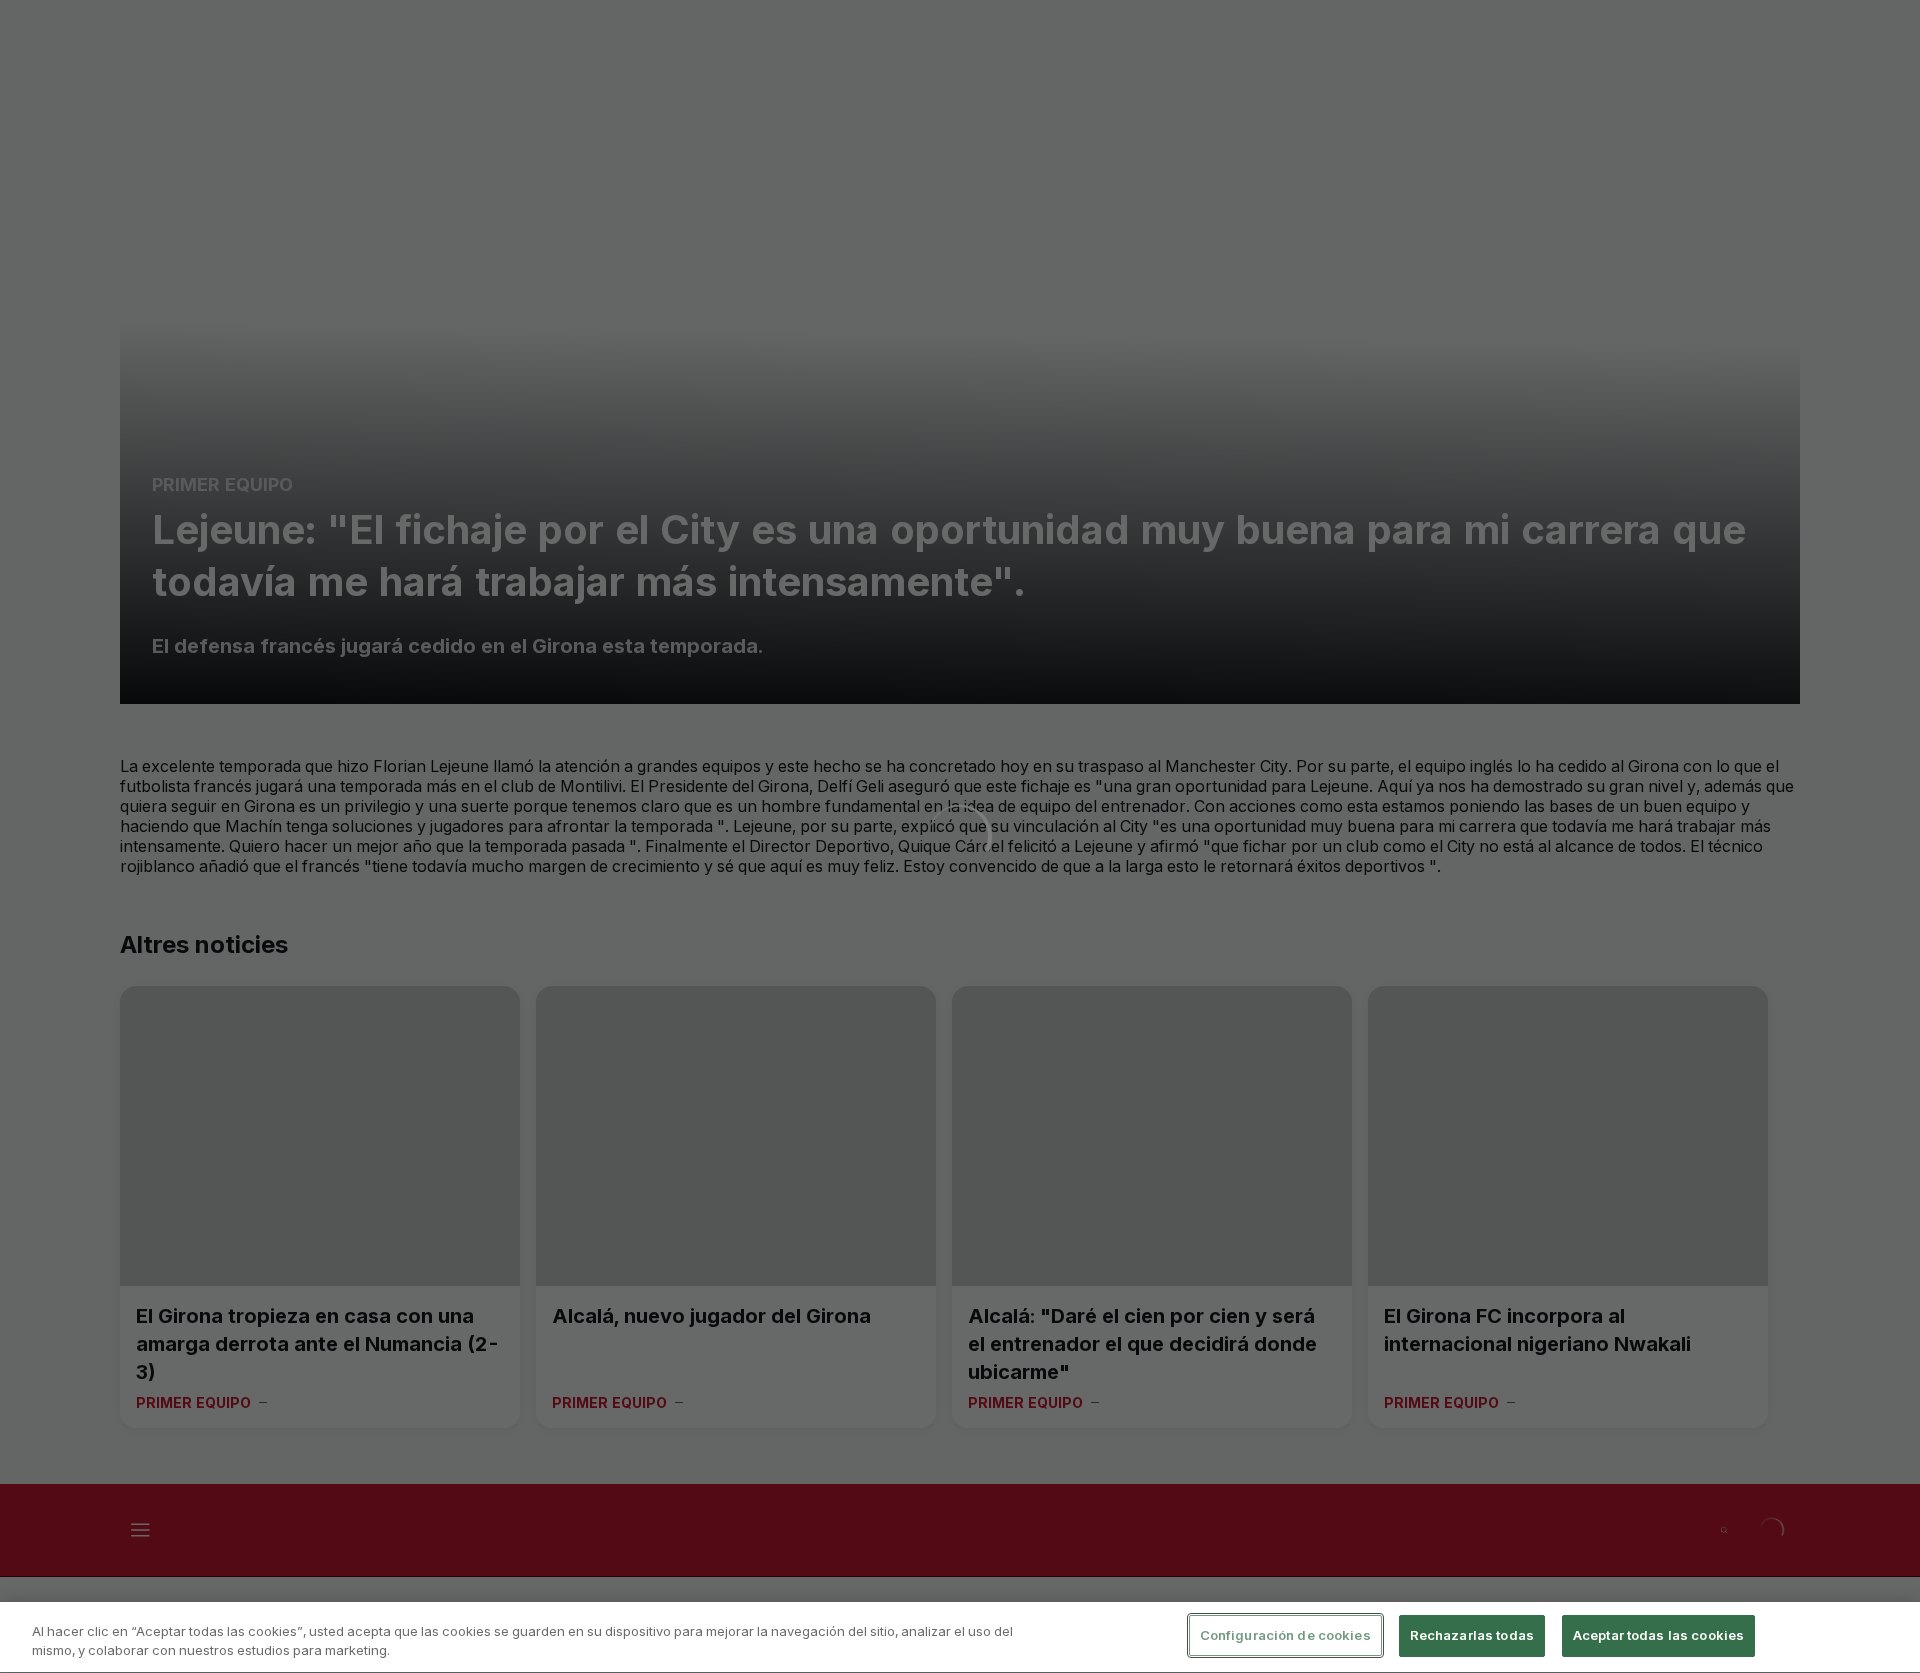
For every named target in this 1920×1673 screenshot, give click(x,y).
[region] (960, 1637)
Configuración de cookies (1285, 1635)
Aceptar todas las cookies (1658, 1635)
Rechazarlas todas (1472, 1635)
